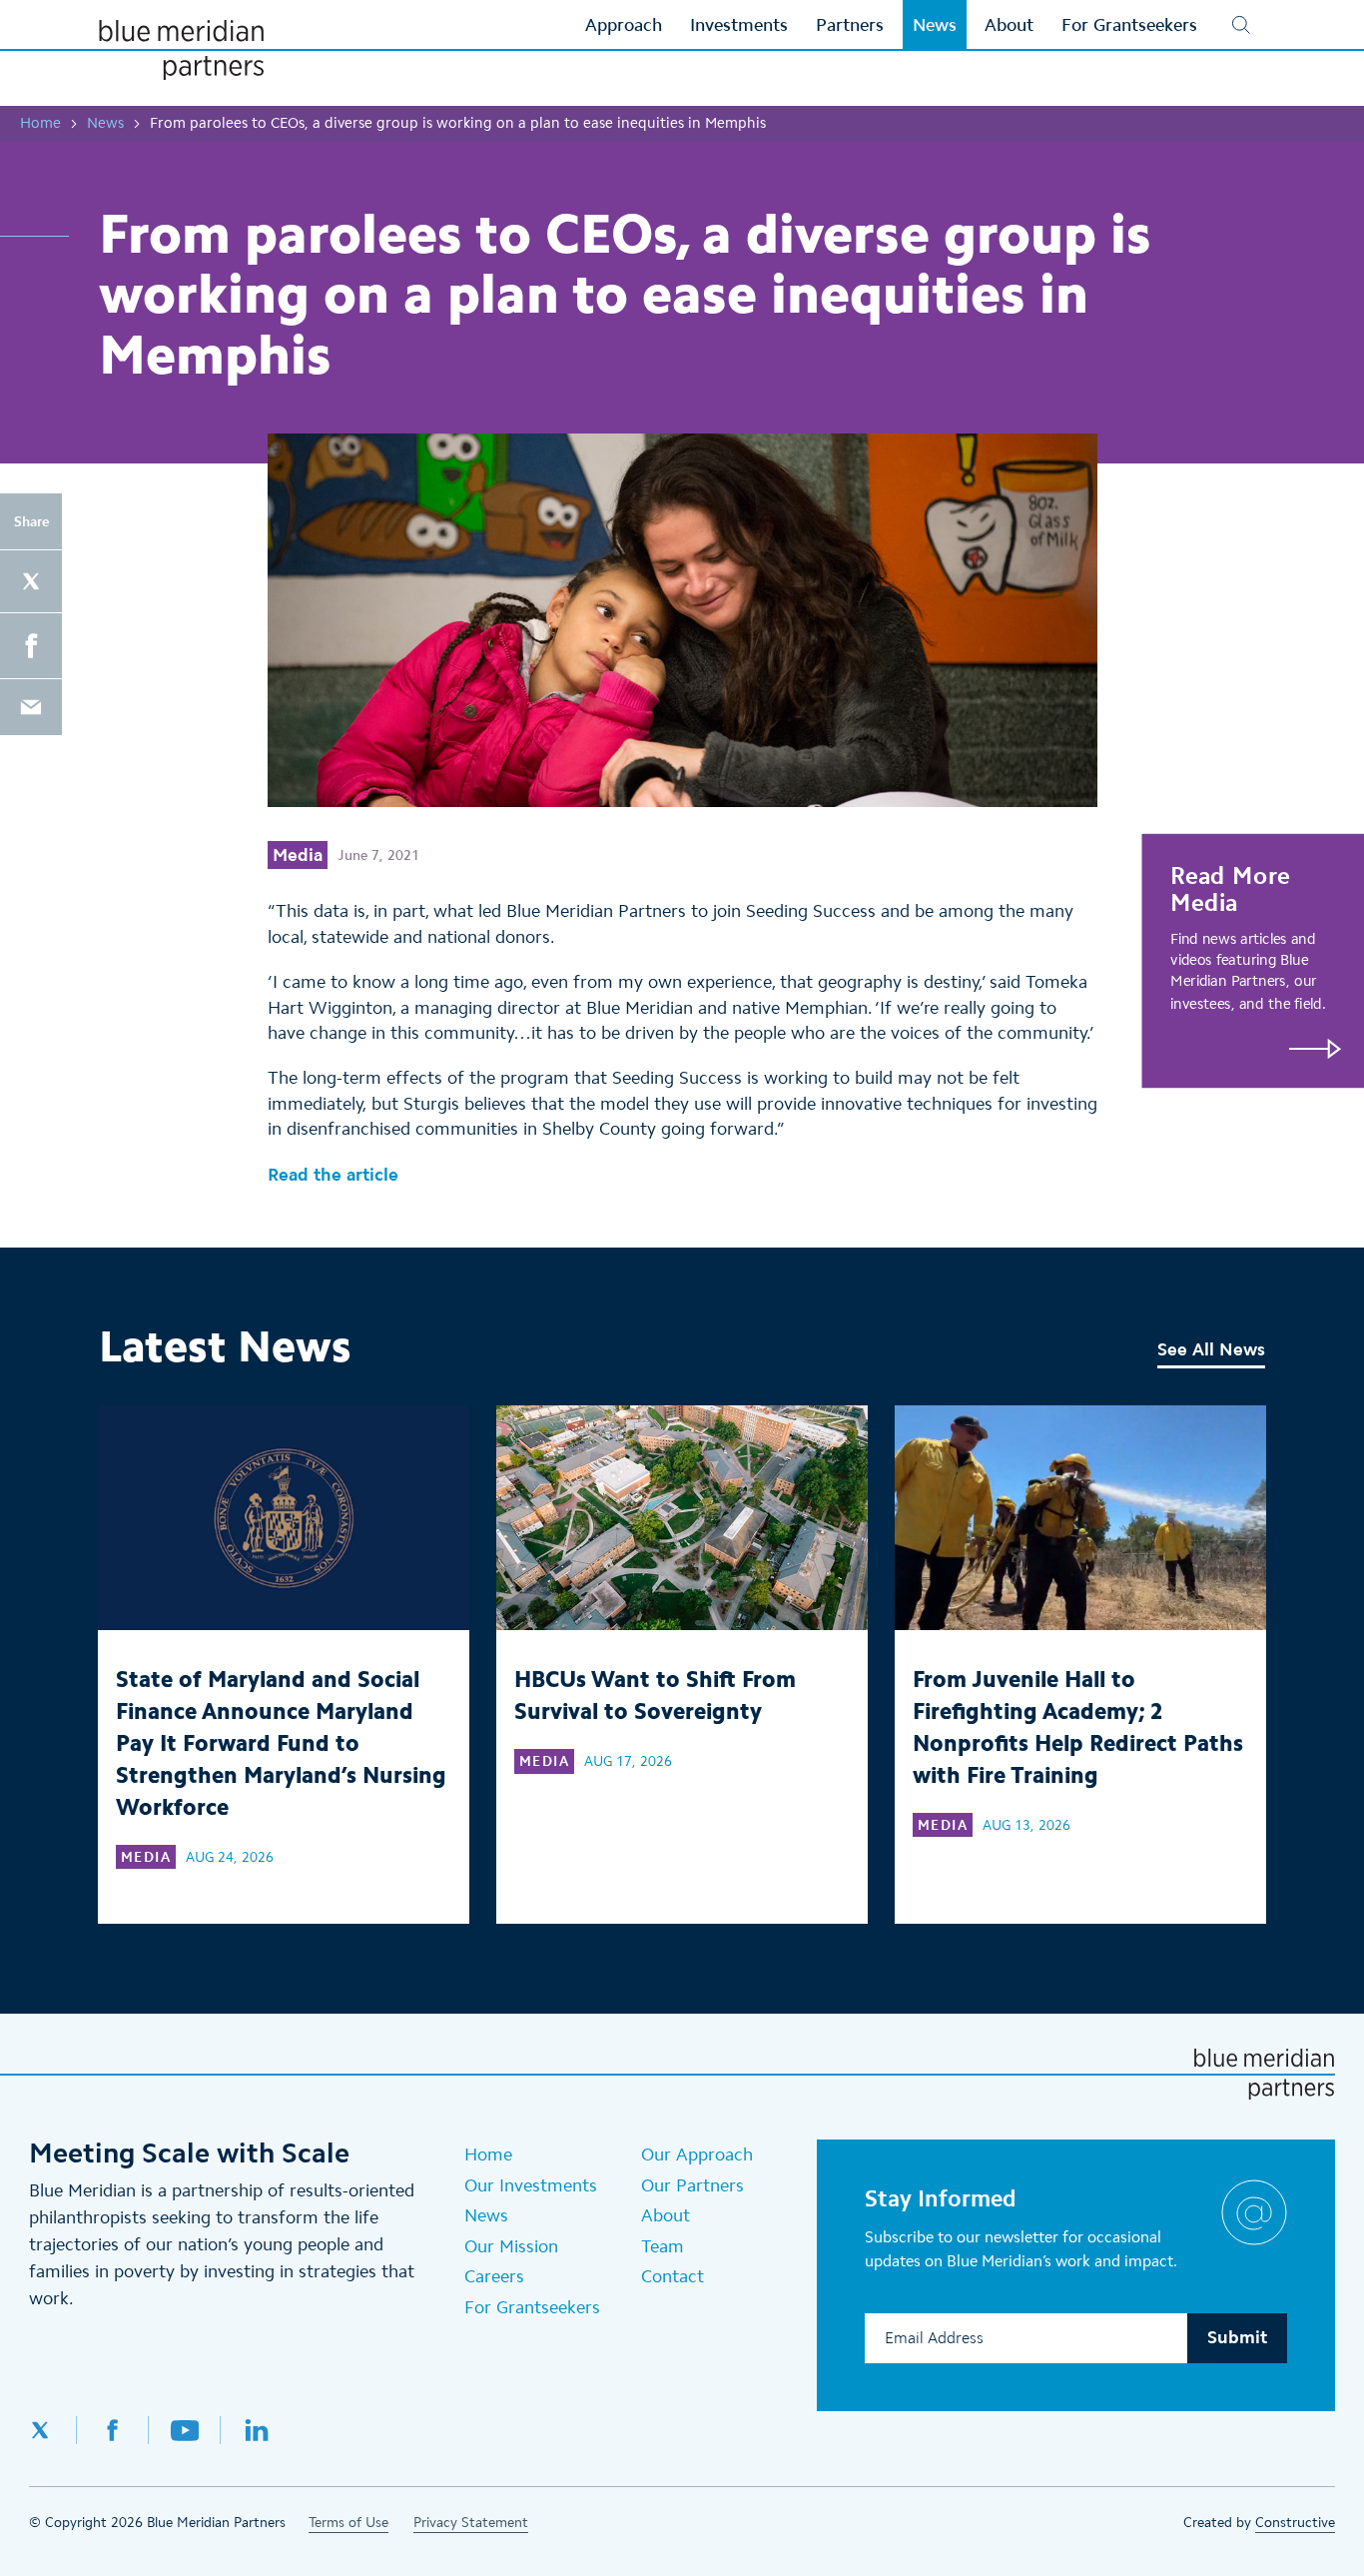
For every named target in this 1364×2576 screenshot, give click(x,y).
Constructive (1295, 2523)
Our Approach (697, 2154)
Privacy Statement (471, 2523)
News (105, 123)
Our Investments (531, 2185)
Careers (494, 2276)
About (666, 2215)
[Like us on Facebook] (113, 2430)
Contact (673, 2276)
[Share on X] (31, 581)
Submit (1237, 2337)
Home (40, 123)
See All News (1211, 1349)
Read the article (333, 1175)
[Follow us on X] (53, 2430)
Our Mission (511, 2246)
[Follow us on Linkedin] (257, 2430)
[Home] (181, 50)
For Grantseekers (532, 2307)
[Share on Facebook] (31, 646)
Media (298, 855)
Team (663, 2246)
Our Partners (692, 2185)
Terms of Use (348, 2523)
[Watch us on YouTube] (185, 2430)
